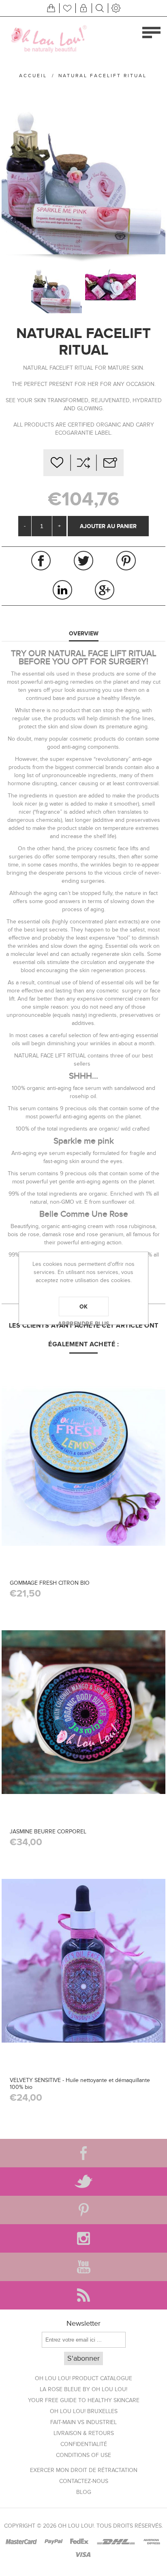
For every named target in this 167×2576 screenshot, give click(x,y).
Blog (84, 2492)
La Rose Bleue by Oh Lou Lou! (83, 2389)
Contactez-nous (84, 2481)
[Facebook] (83, 2153)
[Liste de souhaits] (67, 8)
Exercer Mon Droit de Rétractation (84, 2470)
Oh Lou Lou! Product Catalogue (83, 2378)
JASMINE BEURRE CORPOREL (48, 1832)
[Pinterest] (83, 2210)
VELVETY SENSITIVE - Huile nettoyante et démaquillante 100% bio (80, 2084)
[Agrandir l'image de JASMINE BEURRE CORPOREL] (83, 1712)
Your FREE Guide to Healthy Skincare (84, 2400)
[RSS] (83, 2295)
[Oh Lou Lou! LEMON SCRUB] (83, 1463)
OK (84, 1306)
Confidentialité (84, 2444)
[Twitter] (83, 2182)
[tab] (83, 634)
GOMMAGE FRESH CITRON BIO (50, 1583)
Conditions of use (83, 2455)
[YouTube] (83, 2267)
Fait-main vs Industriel (83, 2422)
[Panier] (51, 8)
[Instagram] (83, 2238)
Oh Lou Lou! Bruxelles (84, 2411)
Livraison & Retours (84, 2433)
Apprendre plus (84, 1324)
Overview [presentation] (84, 633)
